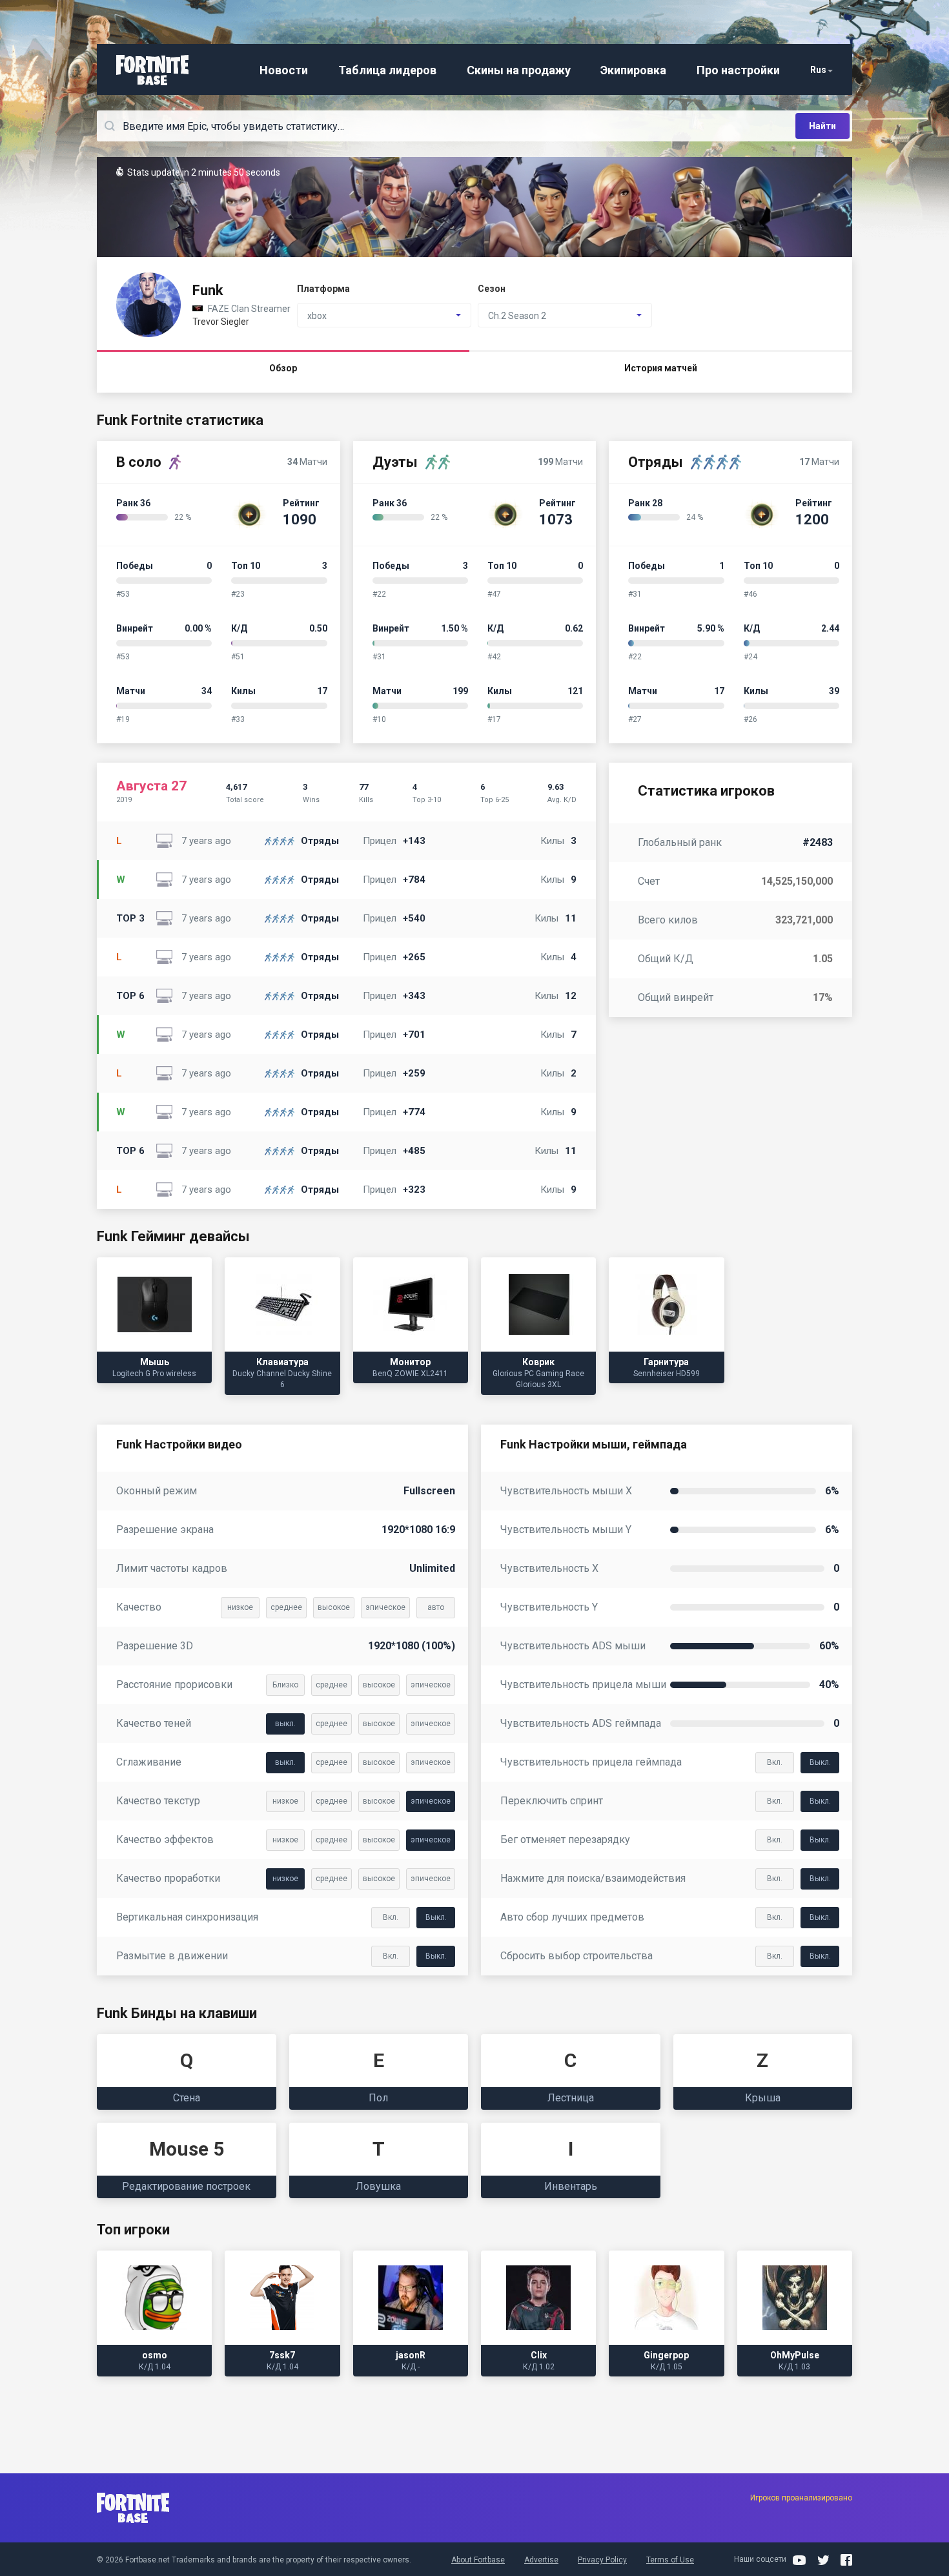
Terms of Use (670, 2560)
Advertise (541, 2560)
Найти (822, 126)
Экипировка (633, 70)
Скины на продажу (519, 70)
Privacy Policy (602, 2560)
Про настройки (738, 70)
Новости (284, 70)
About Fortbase (478, 2560)
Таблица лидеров (387, 70)
